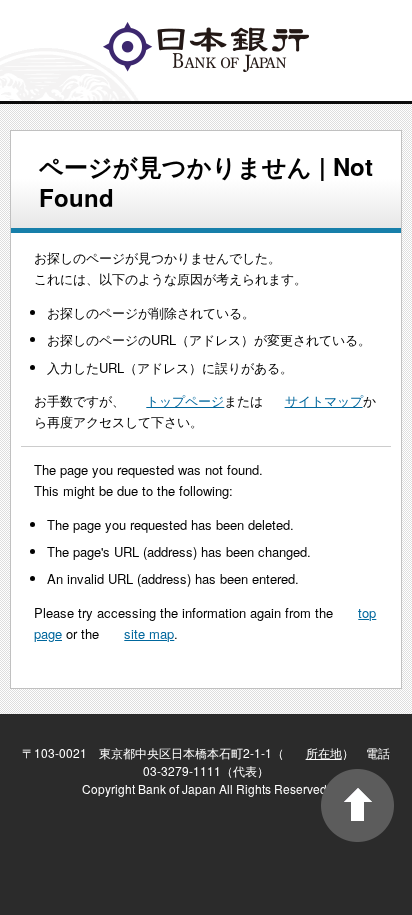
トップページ (185, 400)
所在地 (324, 752)
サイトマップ (324, 400)
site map (149, 633)
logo (206, 47)
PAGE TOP (357, 805)
